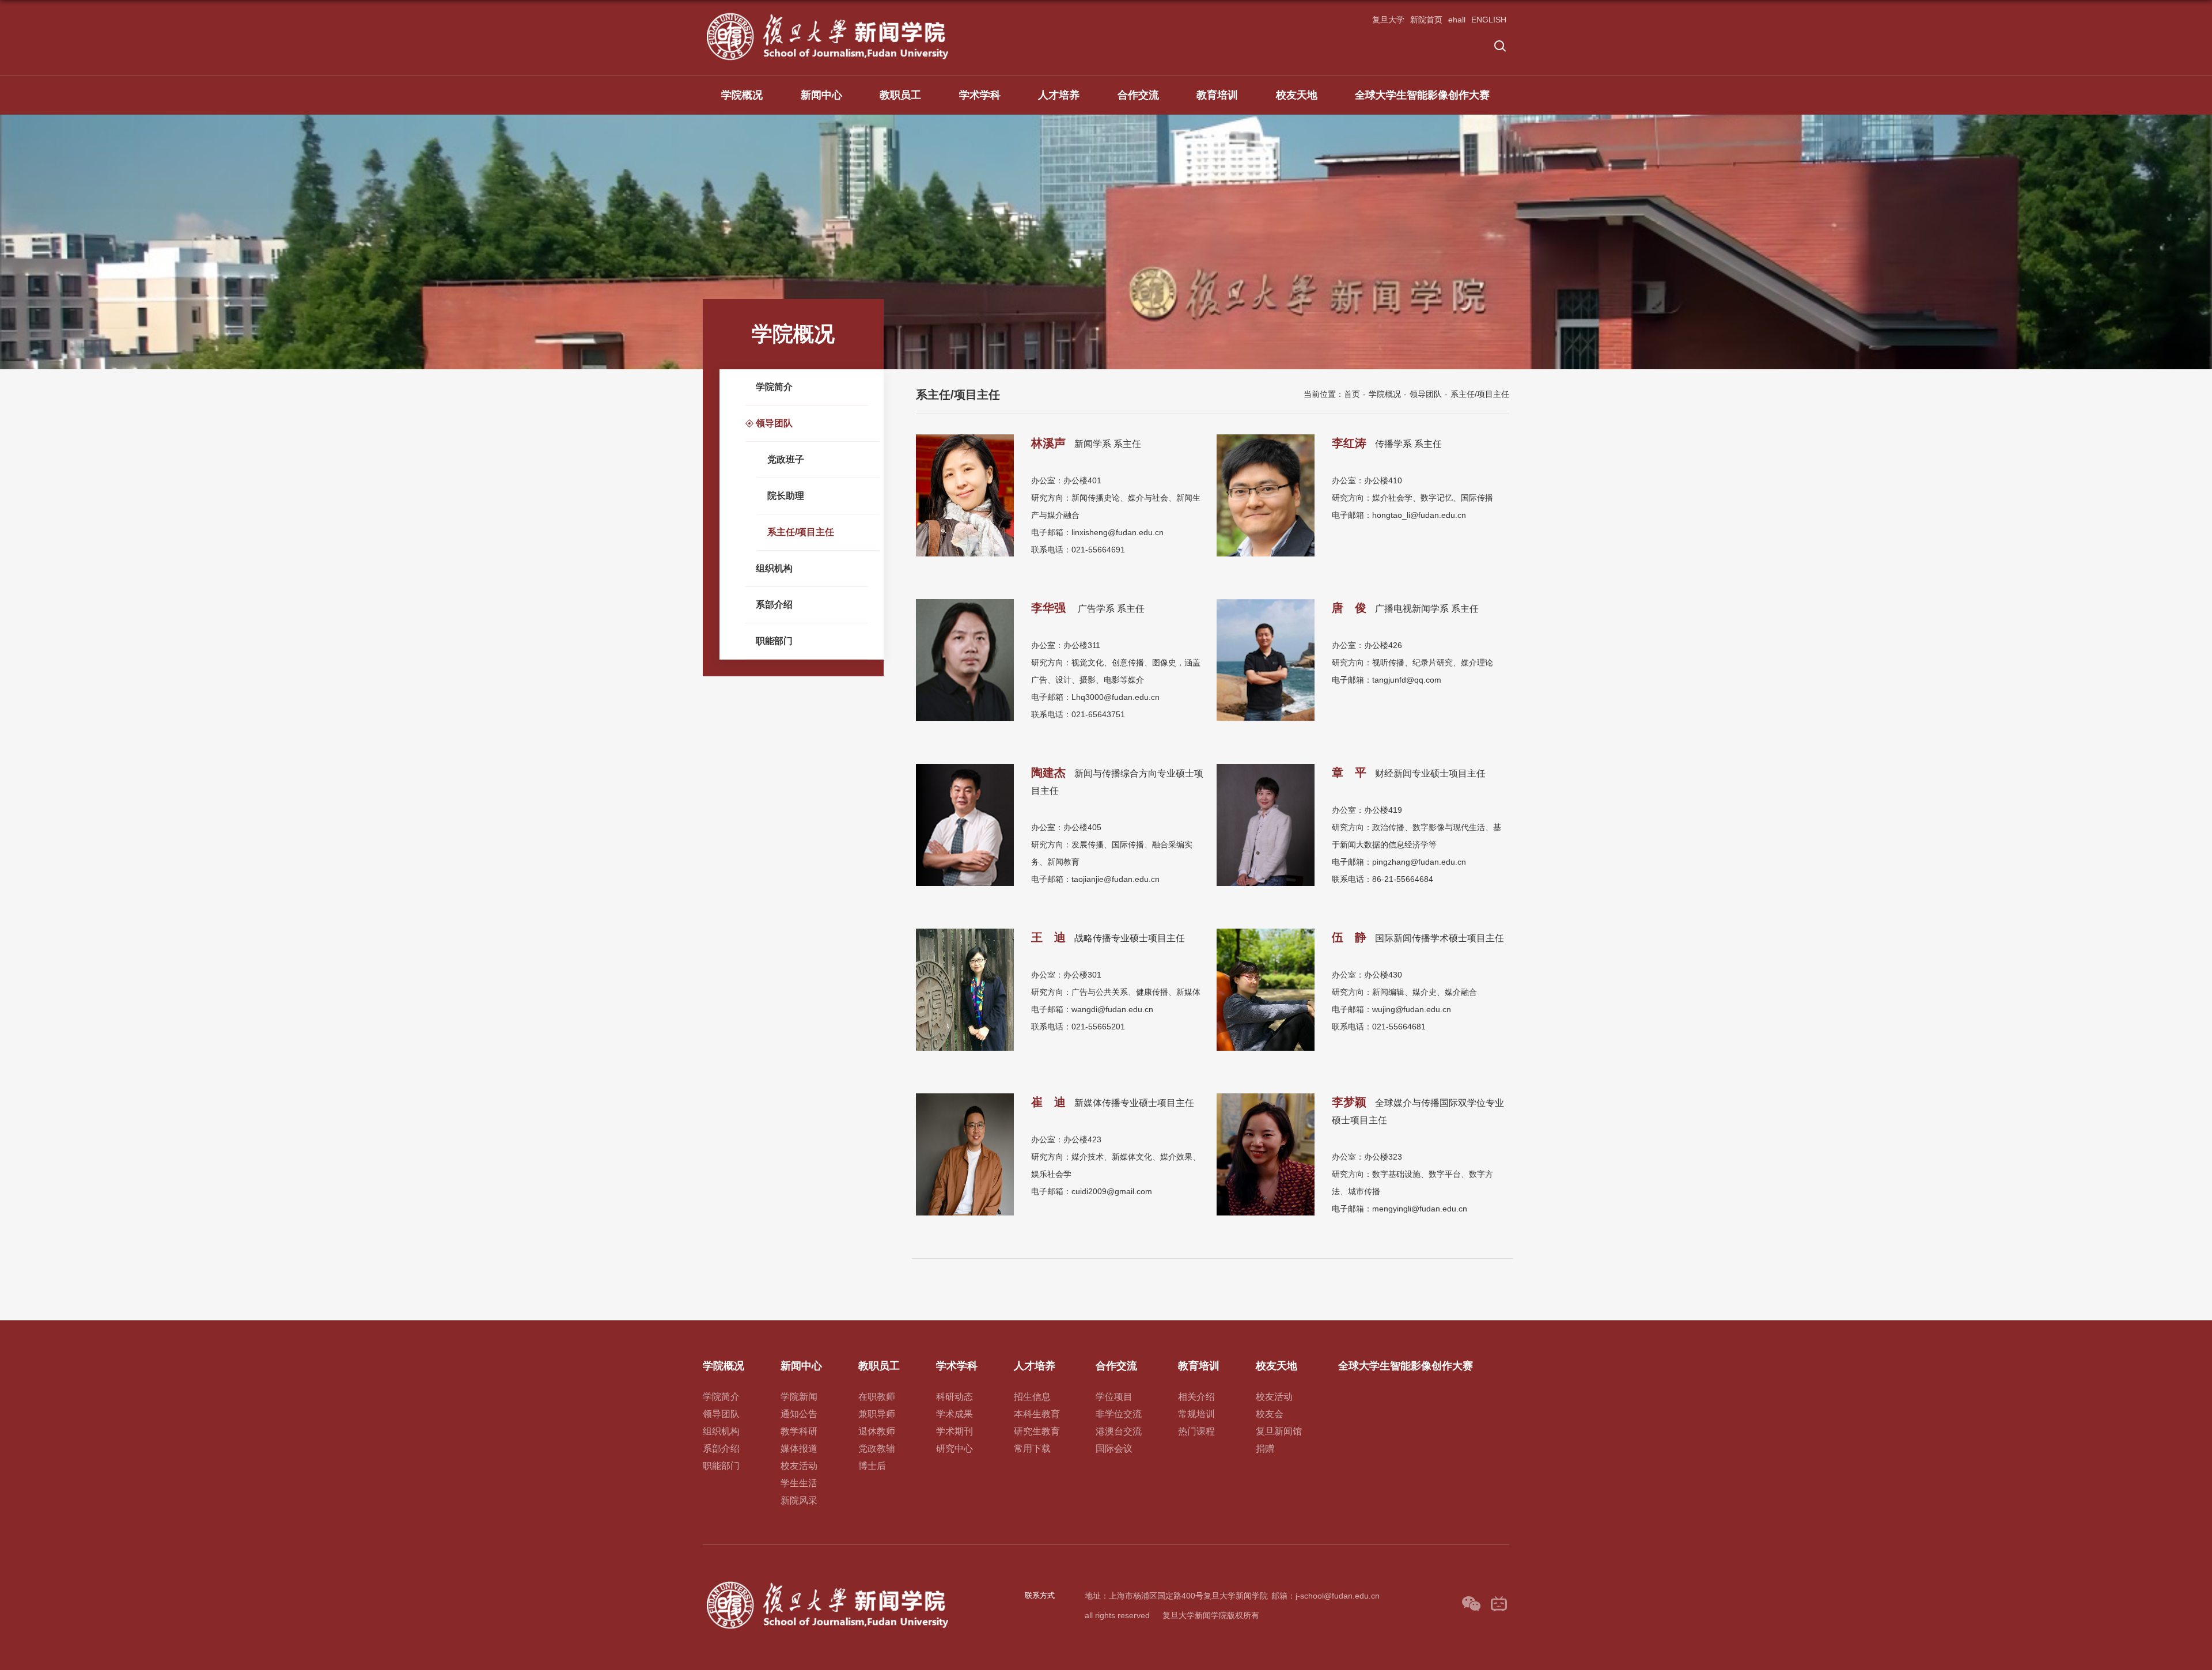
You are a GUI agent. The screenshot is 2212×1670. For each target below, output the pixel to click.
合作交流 (1138, 95)
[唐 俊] (1266, 603)
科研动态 (955, 1397)
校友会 (1270, 1414)
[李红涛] (1266, 438)
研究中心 (955, 1449)
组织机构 (721, 1431)
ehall (1457, 20)
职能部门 (721, 1466)
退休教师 (877, 1431)
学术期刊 (955, 1431)
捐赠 (1265, 1449)
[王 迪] (965, 932)
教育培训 (1217, 95)
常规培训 (1196, 1414)
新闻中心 (821, 95)
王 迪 (1048, 937)
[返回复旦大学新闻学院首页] (828, 15)
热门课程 (1196, 1431)
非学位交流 (1119, 1414)
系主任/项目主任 (1480, 394)
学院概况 (742, 95)
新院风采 (799, 1500)
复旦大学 (1388, 20)
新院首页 (1426, 20)
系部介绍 (721, 1449)
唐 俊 (1349, 608)
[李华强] (965, 603)
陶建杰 (1048, 772)
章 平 (1349, 772)
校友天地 (1297, 95)
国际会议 (1114, 1449)
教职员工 (900, 95)
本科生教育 (1037, 1414)
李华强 (1050, 608)
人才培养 (1059, 95)
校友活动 (799, 1466)
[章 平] (1266, 768)
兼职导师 (877, 1414)
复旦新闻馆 (1279, 1431)
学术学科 (980, 95)
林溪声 (1048, 443)
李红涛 (1349, 443)
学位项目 (1114, 1397)
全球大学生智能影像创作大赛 (1422, 95)
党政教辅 (877, 1449)
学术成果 (955, 1414)
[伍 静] (1266, 932)
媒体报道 (799, 1449)
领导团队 (1426, 394)
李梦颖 (1349, 1102)
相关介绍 (1196, 1397)
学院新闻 (799, 1397)
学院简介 (721, 1397)
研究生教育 (1037, 1431)
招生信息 (1032, 1397)
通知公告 (799, 1414)
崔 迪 (1048, 1102)
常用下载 (1032, 1449)
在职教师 (877, 1397)
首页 (1352, 394)
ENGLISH (1489, 20)
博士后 (872, 1466)
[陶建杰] (965, 768)
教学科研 (799, 1431)
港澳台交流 (1119, 1431)
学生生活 (799, 1483)
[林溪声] (965, 438)
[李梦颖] (1266, 1097)
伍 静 (1349, 937)
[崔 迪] (965, 1097)
